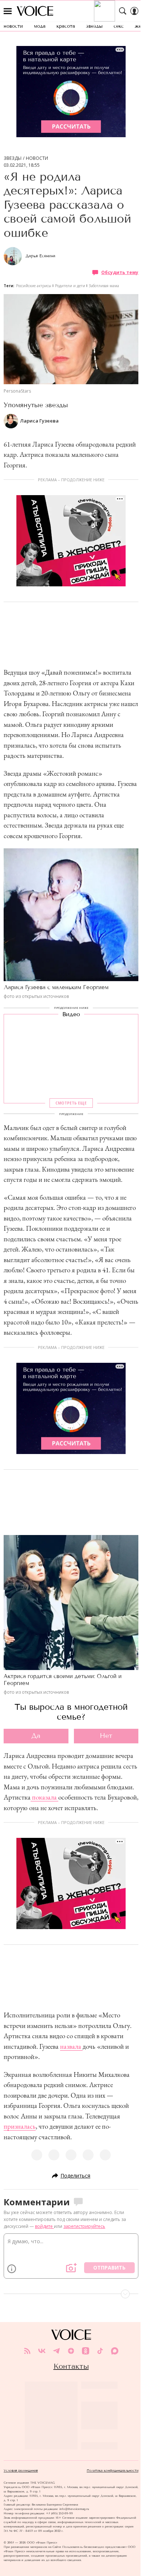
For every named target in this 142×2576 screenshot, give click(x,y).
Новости (37, 158)
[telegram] (56, 2351)
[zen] (71, 2351)
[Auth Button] (134, 11)
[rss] (27, 2351)
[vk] (42, 2351)
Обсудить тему (120, 272)
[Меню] (8, 11)
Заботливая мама (104, 286)
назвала (71, 2046)
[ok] (86, 2351)
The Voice (35, 11)
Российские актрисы (34, 286)
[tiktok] (100, 2351)
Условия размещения (21, 2471)
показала (44, 1797)
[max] (115, 2351)
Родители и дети (70, 286)
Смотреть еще (71, 1103)
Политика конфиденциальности (113, 2471)
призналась (20, 2126)
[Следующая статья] (71, 2294)
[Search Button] (123, 11)
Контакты (71, 2366)
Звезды (13, 158)
